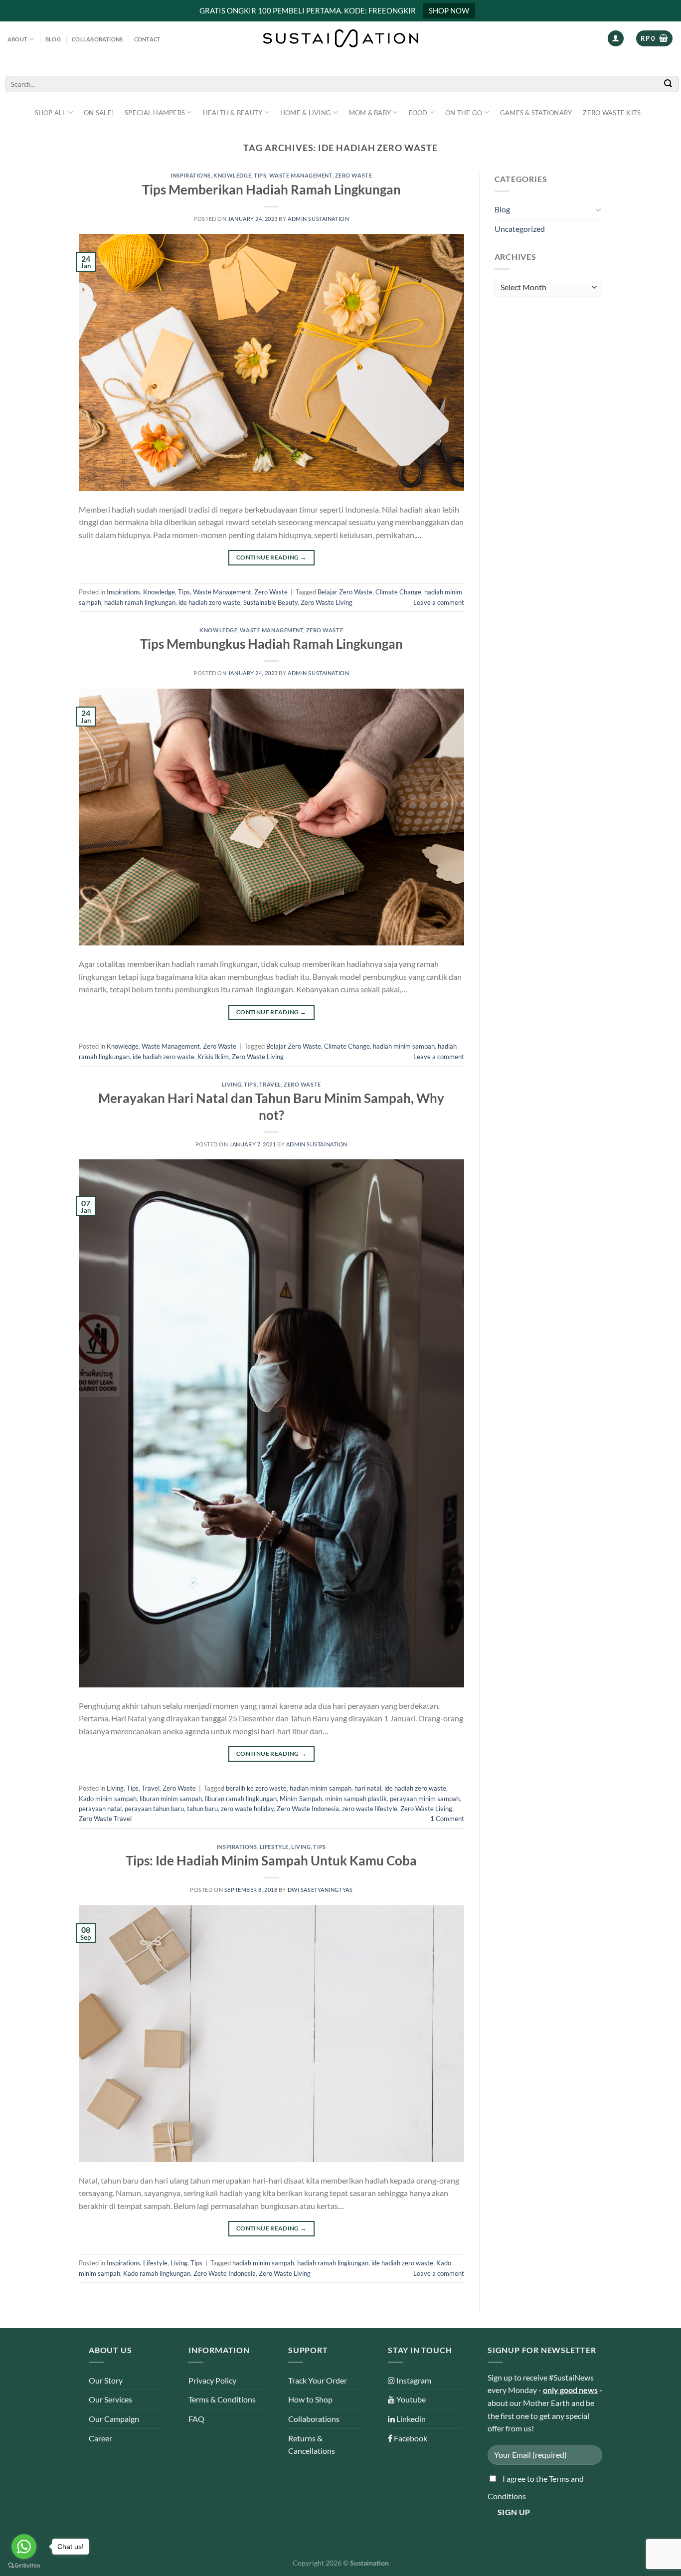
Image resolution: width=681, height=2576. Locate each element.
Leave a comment (439, 602)
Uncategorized (520, 229)
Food (418, 113)
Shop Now (449, 10)
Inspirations (191, 175)
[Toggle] (598, 209)
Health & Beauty (233, 113)
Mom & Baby (370, 113)
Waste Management (301, 175)
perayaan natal (100, 1809)
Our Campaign (114, 2419)
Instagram (413, 2380)
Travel (270, 1084)
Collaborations (97, 39)
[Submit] (669, 84)
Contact (148, 39)
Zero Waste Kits (612, 113)
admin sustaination (318, 219)
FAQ (196, 2419)
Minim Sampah (301, 1799)
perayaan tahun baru (154, 1809)
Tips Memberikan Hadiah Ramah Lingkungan (271, 189)
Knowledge (232, 175)
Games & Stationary (536, 113)
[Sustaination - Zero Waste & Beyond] (340, 38)
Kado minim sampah (108, 1799)
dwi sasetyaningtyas (320, 1890)
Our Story (106, 2380)
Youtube (410, 2399)
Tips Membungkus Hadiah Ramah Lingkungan (271, 644)
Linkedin (410, 2419)
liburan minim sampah (171, 1799)
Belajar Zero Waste (345, 592)
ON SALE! (99, 113)
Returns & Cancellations (312, 2445)
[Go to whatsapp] (24, 2547)
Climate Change (398, 592)
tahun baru (202, 1809)
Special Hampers (155, 113)
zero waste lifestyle (370, 1809)
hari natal (368, 1788)
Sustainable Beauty (270, 602)
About (17, 39)
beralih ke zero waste (256, 1788)
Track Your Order (318, 2380)
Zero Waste (354, 175)
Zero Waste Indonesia (308, 1809)
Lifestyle (274, 1847)
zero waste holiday (247, 1809)
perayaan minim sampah (425, 1799)
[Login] (616, 39)
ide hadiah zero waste (209, 602)
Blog (53, 39)
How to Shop (310, 2399)
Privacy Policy (212, 2380)
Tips (260, 175)
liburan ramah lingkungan (241, 1799)
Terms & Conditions (222, 2399)
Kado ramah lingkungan (157, 2273)
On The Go (464, 113)
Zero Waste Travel (105, 1819)
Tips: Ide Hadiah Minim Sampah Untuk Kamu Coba (271, 1860)
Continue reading (271, 557)
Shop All (51, 113)
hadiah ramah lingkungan (140, 602)
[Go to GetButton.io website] (24, 2566)
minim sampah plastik (356, 1799)
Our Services (110, 2399)
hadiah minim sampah (404, 1046)
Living (232, 1084)
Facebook (410, 2438)
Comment (447, 1819)
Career (100, 2438)
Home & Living (306, 113)
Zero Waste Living (327, 602)
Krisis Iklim (213, 1057)
